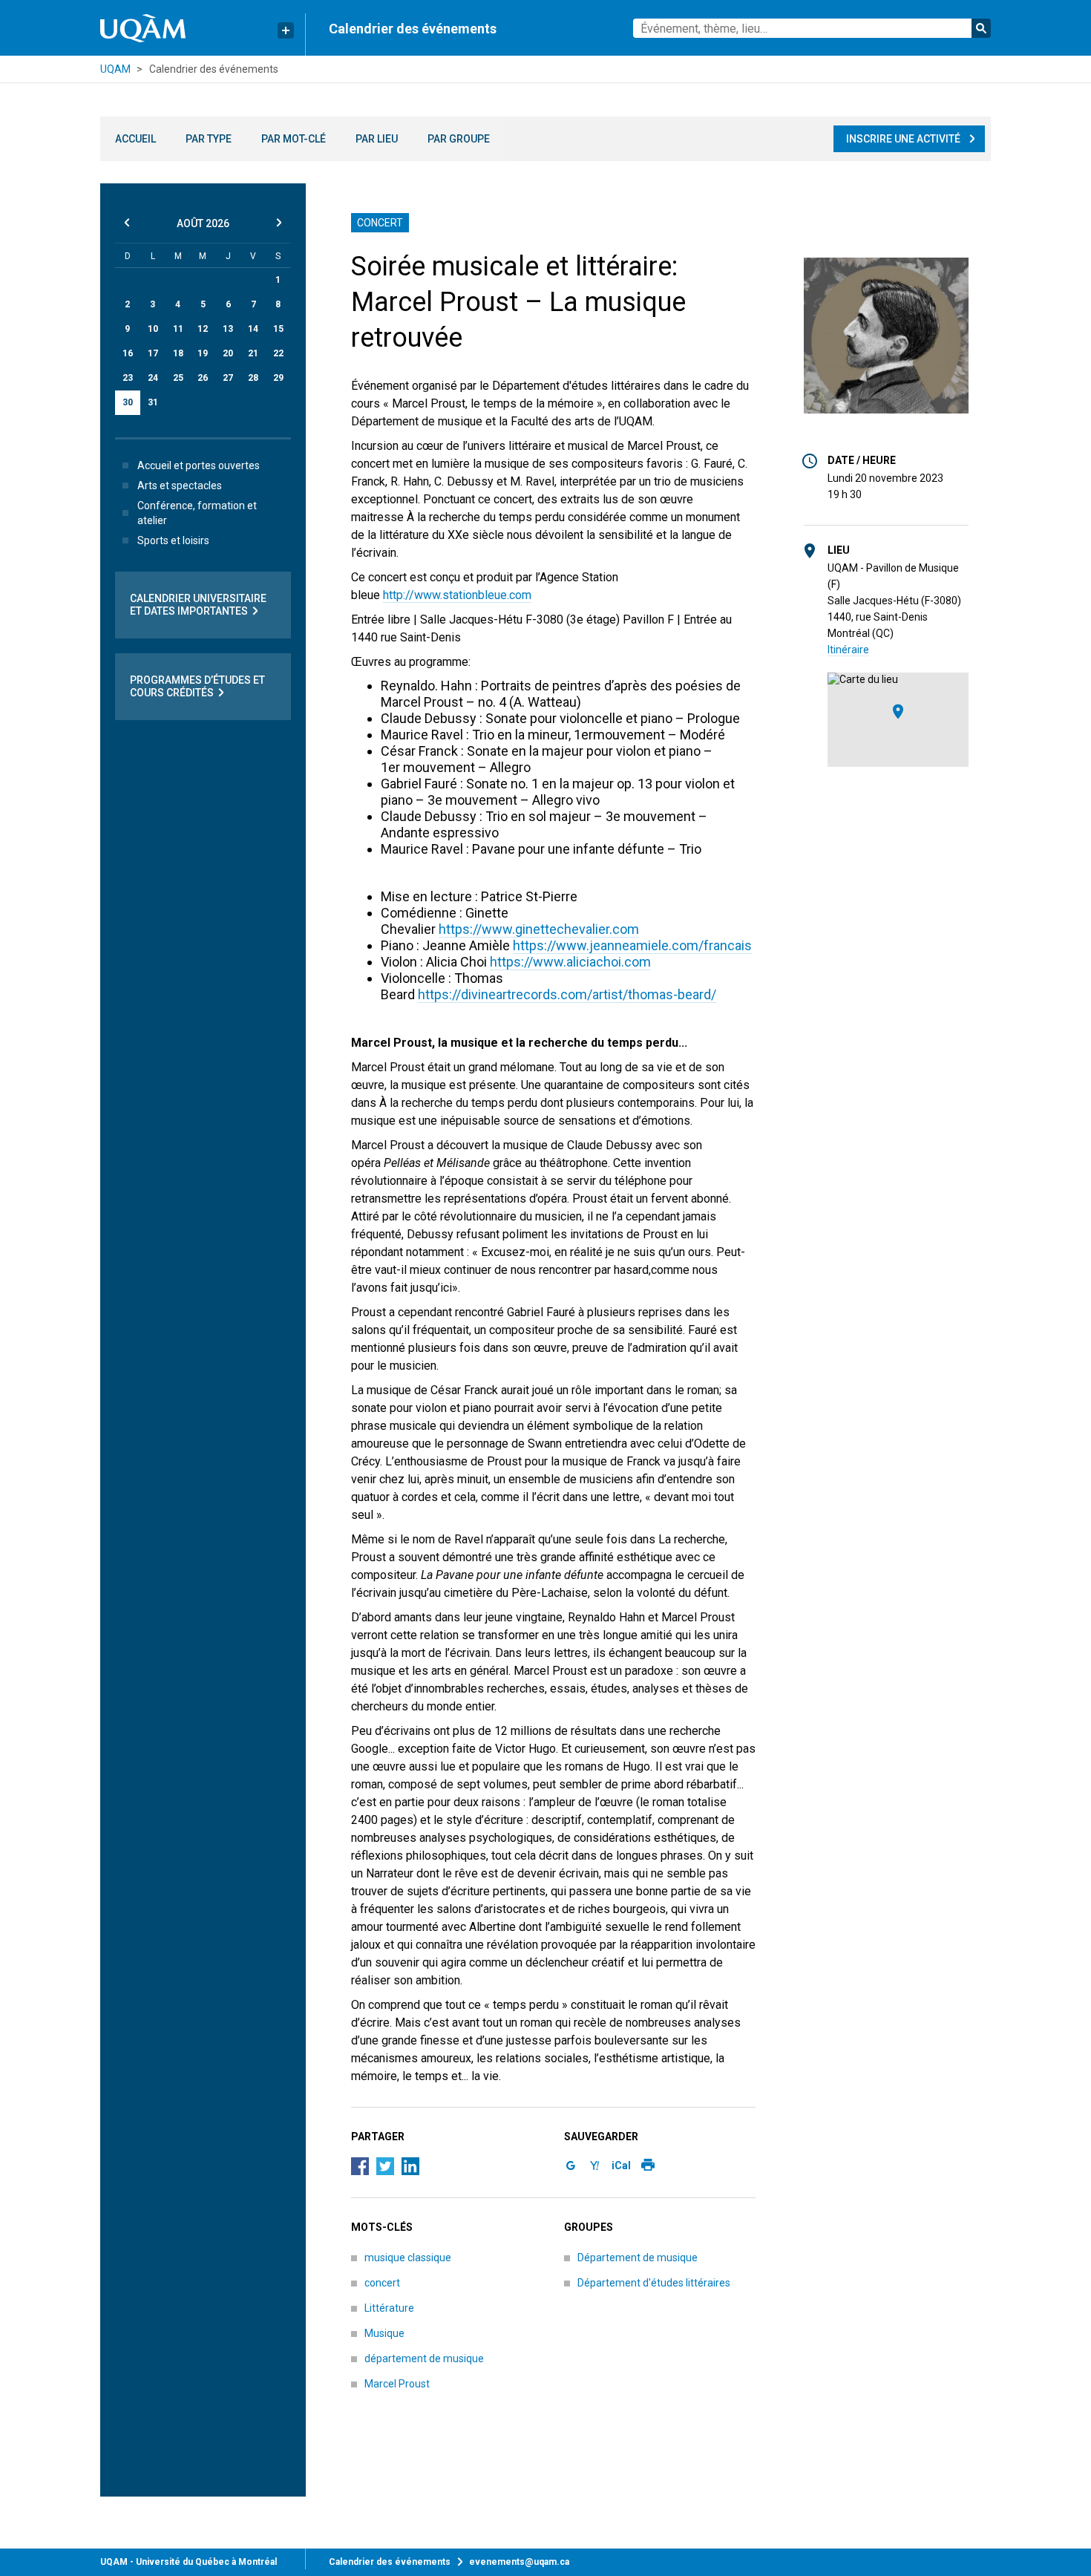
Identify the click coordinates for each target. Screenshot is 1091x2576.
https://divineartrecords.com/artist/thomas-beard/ (567, 994)
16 (128, 353)
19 (203, 353)
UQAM (115, 69)
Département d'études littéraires (654, 2283)
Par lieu (377, 139)
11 (178, 329)
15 (278, 329)
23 (128, 378)
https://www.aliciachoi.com (570, 962)
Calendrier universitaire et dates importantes (198, 605)
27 (228, 378)
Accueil (135, 139)
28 (253, 378)
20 (228, 353)
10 (153, 329)
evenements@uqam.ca (519, 2562)
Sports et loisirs (173, 540)
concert (382, 2283)
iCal (621, 2165)
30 (128, 402)
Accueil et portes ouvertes (199, 465)
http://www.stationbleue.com (457, 595)
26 (203, 378)
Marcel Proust (397, 2384)
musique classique (408, 2258)
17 (153, 353)
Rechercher (981, 28)
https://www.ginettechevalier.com (539, 929)
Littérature (389, 2308)
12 (203, 329)
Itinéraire (848, 650)
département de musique (424, 2358)
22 (278, 353)
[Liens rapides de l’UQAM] (286, 30)
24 (153, 378)
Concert (380, 223)
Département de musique (638, 2258)
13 (228, 329)
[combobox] (812, 28)
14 (253, 329)
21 (253, 353)
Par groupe (459, 139)
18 (178, 353)
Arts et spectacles (180, 486)
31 (153, 402)
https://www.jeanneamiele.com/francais (632, 945)
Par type (209, 139)
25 (178, 378)
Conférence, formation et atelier (197, 513)
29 (278, 378)
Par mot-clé (294, 139)
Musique (384, 2333)
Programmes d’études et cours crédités (197, 686)
